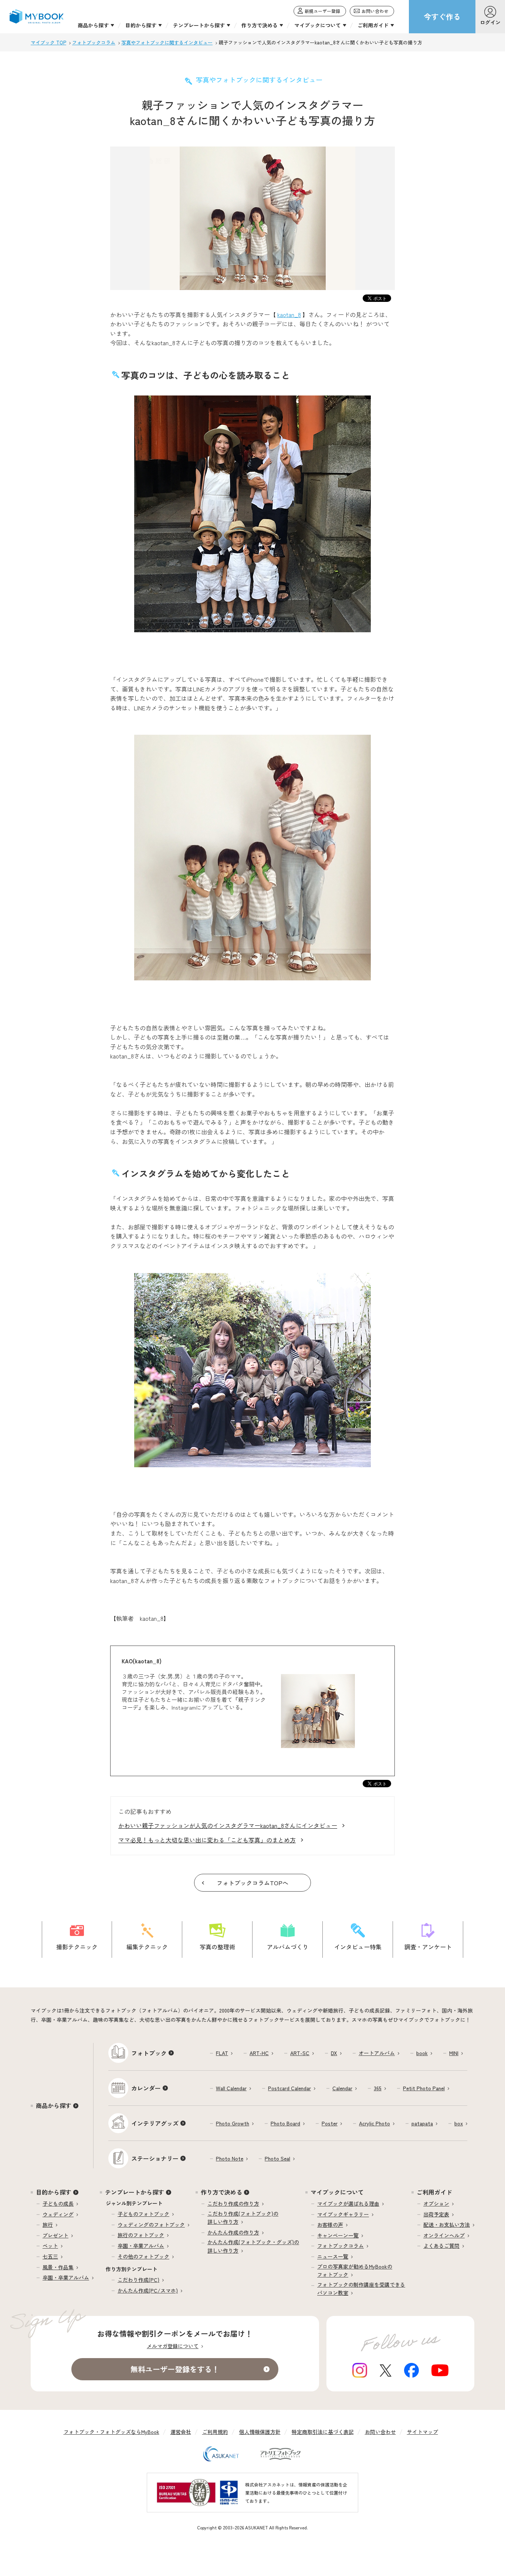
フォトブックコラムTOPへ (253, 1883)
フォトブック (149, 2053)
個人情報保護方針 (260, 2432)
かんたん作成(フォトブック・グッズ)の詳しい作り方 (253, 2246)
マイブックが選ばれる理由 (348, 2203)
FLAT (222, 2053)
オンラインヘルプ (444, 2235)
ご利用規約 (215, 2432)
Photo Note (230, 2158)
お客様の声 (330, 2225)
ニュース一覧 (333, 2256)
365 (378, 2088)
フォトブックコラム (340, 2246)
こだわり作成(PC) (138, 2280)
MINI (454, 2053)
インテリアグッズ (155, 2123)
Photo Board (285, 2123)
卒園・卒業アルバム (66, 2277)
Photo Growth (233, 2123)
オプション (436, 2203)
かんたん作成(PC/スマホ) (148, 2290)
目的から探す (54, 2192)
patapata (422, 2123)
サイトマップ (423, 2432)
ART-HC (259, 2053)
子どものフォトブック (143, 2214)
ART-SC (300, 2053)
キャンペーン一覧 (338, 2235)
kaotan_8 (289, 314)
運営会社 (181, 2432)
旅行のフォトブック (141, 2235)
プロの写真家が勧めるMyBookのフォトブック (355, 2270)
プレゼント (55, 2235)
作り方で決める (221, 2192)
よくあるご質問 (441, 2246)
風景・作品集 (58, 2267)
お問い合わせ (380, 2432)
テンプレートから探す (135, 2192)
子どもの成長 (58, 2203)
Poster (330, 2123)
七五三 (50, 2256)
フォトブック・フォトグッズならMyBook (111, 2432)
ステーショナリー (155, 2158)
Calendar (342, 2088)
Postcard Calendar (289, 2088)
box (459, 2123)
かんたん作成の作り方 (233, 2232)
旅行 (48, 2225)
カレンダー (146, 2088)
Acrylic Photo (374, 2123)
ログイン (490, 22)
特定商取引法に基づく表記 (323, 2432)
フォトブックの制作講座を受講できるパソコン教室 (361, 2289)
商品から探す (54, 2105)
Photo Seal (277, 2158)
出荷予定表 (436, 2214)
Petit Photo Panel (424, 2088)
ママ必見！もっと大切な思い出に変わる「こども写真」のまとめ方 (207, 1840)
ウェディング (58, 2214)
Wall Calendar (231, 2088)
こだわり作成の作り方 (233, 2203)
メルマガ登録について (173, 2346)
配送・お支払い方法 (447, 2225)
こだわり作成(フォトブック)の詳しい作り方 (243, 2218)
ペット (50, 2246)
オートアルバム (377, 2053)
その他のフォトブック (143, 2256)
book (422, 2053)
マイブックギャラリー (343, 2214)
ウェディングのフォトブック (151, 2225)
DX (334, 2053)
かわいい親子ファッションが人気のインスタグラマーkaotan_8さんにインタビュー (228, 1825)
